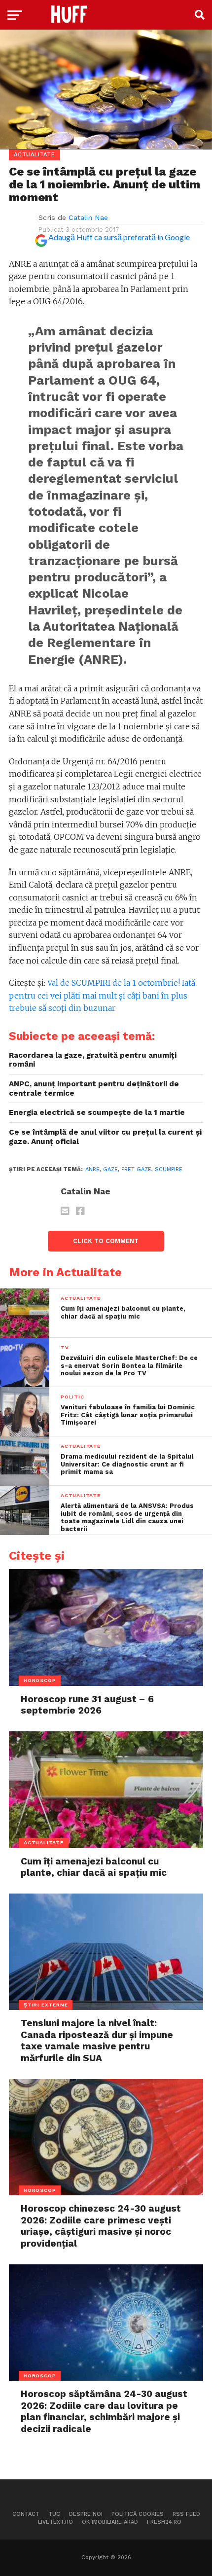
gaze (110, 1169)
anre (92, 1169)
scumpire (169, 1169)
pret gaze (136, 1169)
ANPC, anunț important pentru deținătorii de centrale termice (94, 1089)
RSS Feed (186, 2514)
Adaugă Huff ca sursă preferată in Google (119, 237)
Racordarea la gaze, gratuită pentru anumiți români (93, 1060)
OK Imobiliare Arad (110, 2522)
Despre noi (86, 2514)
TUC (54, 2514)
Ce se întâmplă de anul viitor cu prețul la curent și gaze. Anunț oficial (105, 1137)
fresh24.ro (164, 2522)
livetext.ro (55, 2522)
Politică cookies (138, 2514)
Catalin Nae (88, 217)
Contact (26, 2514)
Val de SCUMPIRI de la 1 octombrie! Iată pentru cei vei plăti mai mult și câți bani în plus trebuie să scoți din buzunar (102, 995)
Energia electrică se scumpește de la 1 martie (97, 1112)
